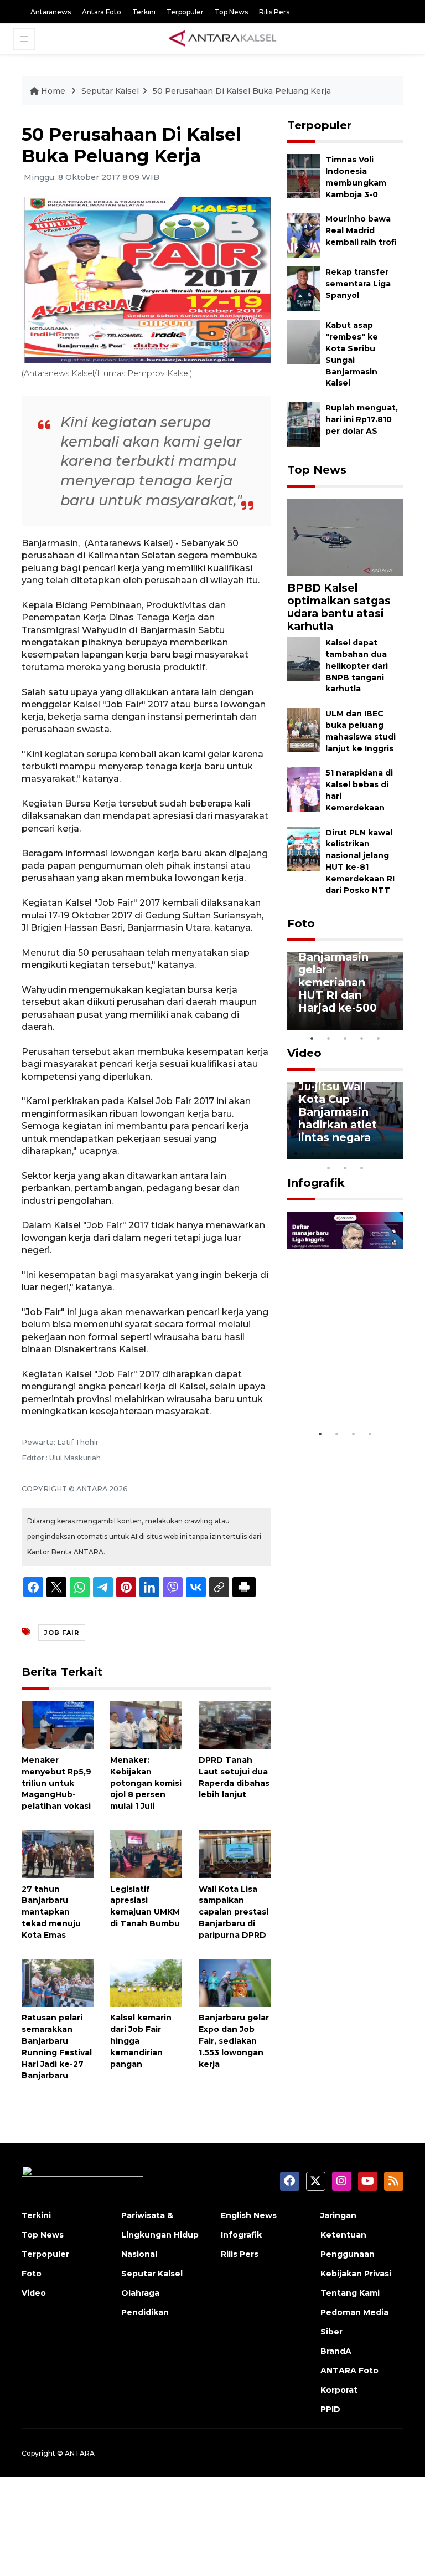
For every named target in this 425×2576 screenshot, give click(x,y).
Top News (231, 12)
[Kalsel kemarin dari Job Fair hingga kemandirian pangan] (146, 1982)
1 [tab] (312, 1038)
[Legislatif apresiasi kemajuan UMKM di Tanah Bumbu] (146, 1853)
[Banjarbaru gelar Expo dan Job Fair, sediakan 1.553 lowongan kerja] (235, 1982)
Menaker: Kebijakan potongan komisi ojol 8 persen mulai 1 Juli (146, 1783)
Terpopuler (185, 12)
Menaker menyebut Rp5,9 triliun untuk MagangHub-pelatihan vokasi (56, 1783)
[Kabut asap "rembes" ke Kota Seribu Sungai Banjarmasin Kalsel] (304, 342)
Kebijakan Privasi (356, 2274)
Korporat (339, 2390)
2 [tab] (329, 1038)
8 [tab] (329, 1168)
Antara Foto (102, 12)
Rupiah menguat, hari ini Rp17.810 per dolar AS (362, 419)
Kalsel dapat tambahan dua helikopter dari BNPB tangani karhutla (357, 666)
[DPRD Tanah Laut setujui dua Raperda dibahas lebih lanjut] (235, 1724)
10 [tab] (362, 1168)
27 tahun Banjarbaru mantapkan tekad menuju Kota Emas (51, 1912)
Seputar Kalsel (110, 91)
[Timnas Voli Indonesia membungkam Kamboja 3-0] (304, 176)
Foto (301, 923)
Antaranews (51, 12)
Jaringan (338, 2215)
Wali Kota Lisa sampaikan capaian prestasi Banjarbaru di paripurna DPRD (234, 1912)
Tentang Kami (350, 2293)
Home (53, 91)
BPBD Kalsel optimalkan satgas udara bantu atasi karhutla (339, 607)
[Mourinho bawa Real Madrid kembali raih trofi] (304, 235)
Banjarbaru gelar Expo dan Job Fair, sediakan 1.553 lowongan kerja (234, 2041)
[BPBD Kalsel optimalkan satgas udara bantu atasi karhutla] (345, 537)
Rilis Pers (274, 12)
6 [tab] (379, 1153)
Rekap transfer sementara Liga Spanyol (358, 284)
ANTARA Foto (349, 2370)
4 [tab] (362, 1038)
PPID (330, 2409)
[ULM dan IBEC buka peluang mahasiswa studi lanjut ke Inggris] (304, 729)
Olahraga (140, 2293)
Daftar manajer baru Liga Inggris (345, 1396)
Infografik (316, 1183)
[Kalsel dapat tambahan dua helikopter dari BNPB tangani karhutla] (304, 658)
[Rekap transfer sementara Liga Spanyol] (304, 288)
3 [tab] (345, 1038)
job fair (62, 1633)
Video (304, 1053)
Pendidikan (145, 2312)
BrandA (336, 2351)
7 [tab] (395, 1153)
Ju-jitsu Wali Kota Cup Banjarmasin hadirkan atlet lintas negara (338, 1112)
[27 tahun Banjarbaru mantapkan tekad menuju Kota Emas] (58, 1853)
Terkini (144, 12)
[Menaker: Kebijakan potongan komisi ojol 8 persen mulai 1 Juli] (146, 1724)
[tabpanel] (345, 991)
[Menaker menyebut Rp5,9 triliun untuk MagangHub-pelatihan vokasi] (58, 1724)
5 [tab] (379, 1038)
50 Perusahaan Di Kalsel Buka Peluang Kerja (242, 91)
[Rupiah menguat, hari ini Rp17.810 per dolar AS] (304, 424)
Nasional (139, 2254)
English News (249, 2215)
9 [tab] (345, 1168)
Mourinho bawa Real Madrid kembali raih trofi (361, 230)
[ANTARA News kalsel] (223, 39)
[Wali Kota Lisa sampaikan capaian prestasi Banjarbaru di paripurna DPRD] (235, 1853)
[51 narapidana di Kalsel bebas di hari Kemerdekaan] (304, 789)
